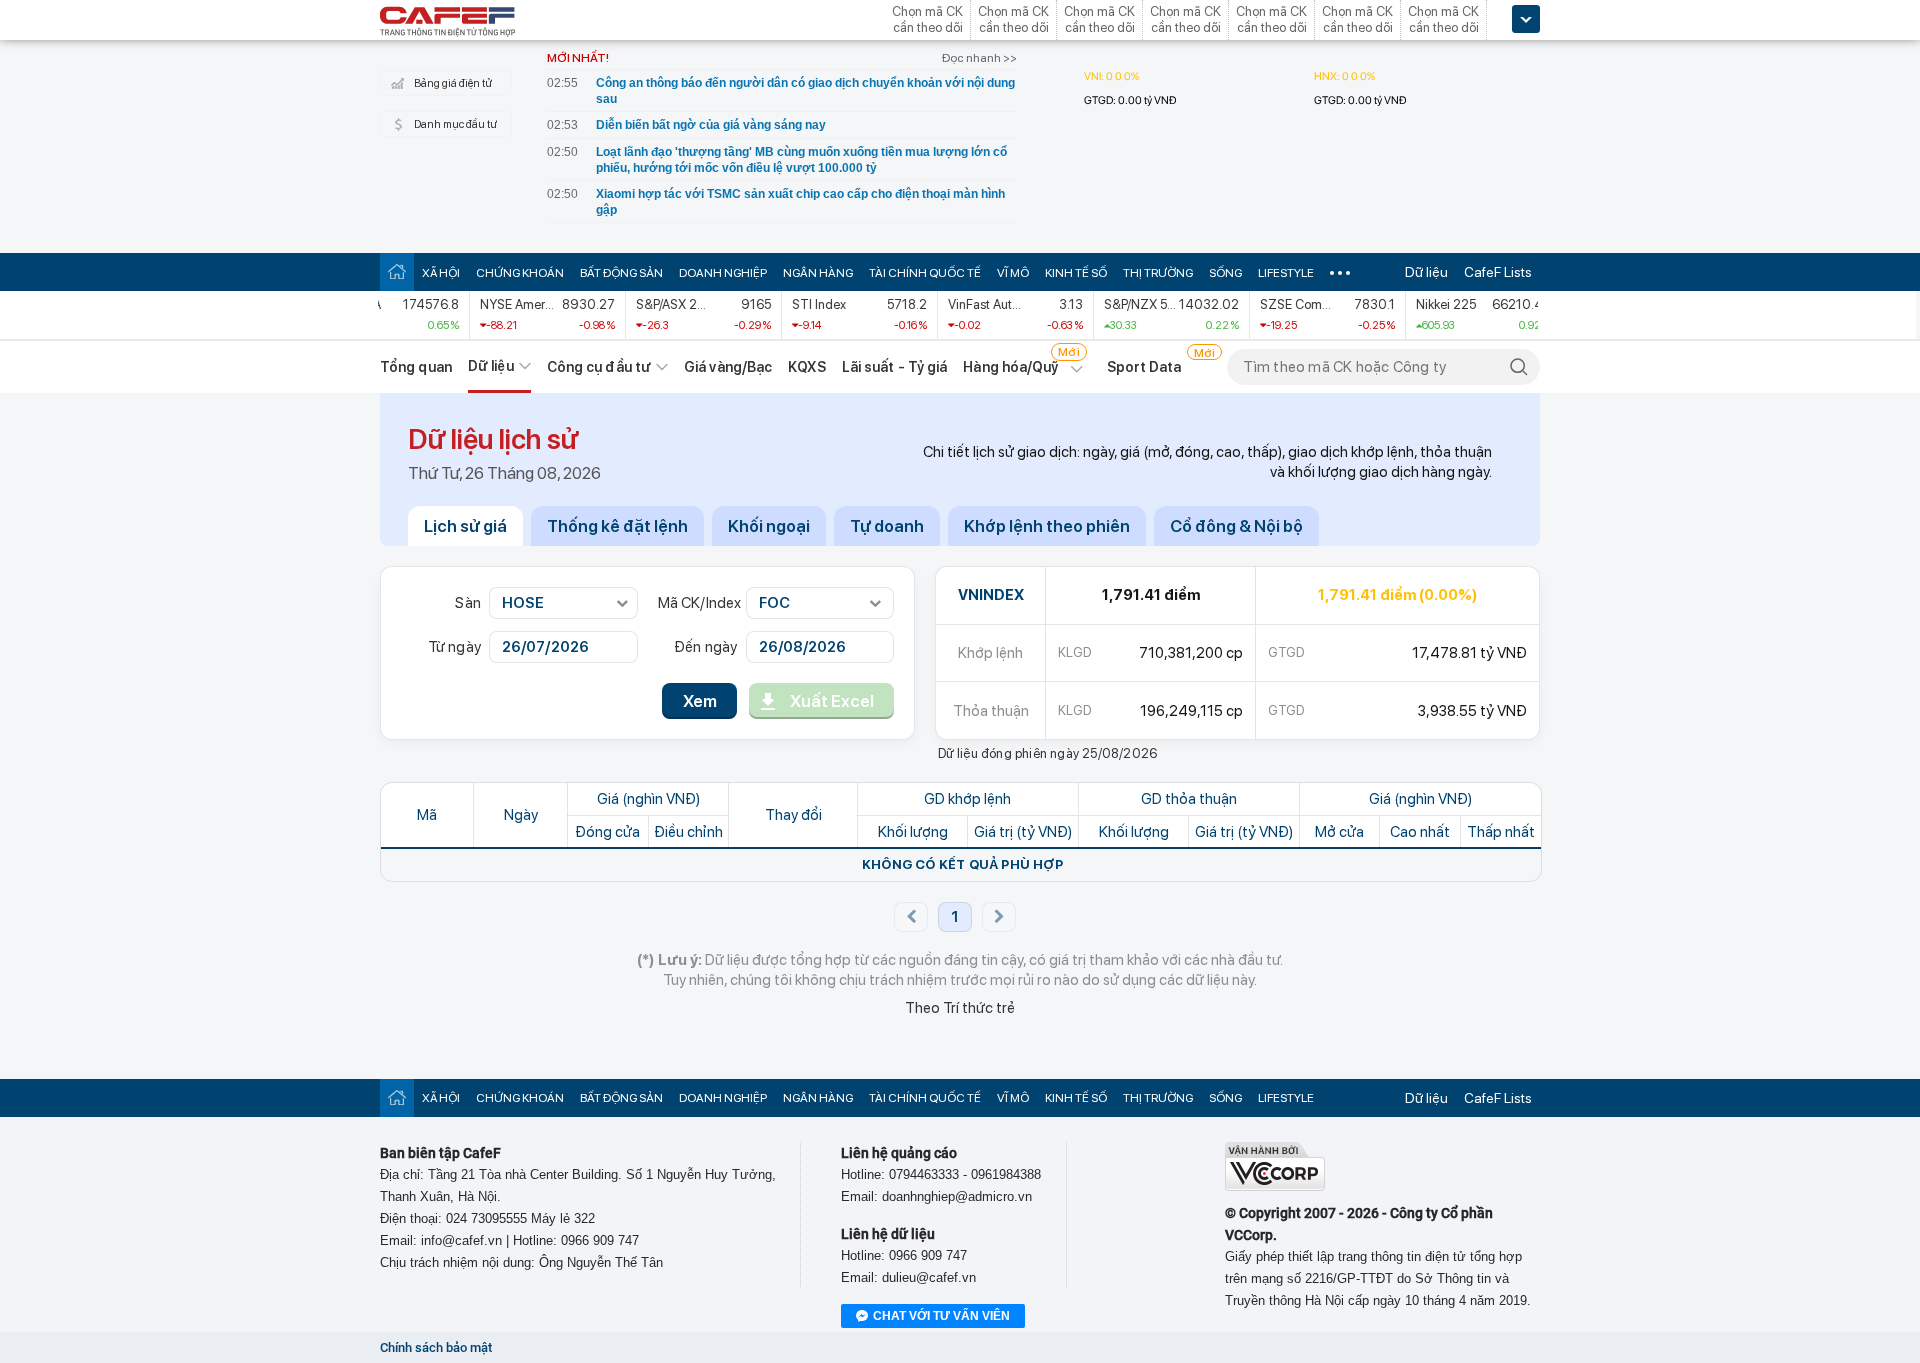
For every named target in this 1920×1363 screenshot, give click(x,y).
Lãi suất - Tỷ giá (895, 367)
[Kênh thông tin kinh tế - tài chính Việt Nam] (448, 23)
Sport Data (1144, 367)
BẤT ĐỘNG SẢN (621, 273)
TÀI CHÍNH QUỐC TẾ (925, 273)
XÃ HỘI (441, 273)
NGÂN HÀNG (818, 273)
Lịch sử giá (465, 526)
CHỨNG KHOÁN (520, 273)
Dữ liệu (1426, 272)
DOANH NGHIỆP (723, 273)
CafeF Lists (1498, 272)
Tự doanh (887, 526)
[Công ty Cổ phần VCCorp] (1275, 1186)
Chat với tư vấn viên (941, 1316)
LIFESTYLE (1286, 273)
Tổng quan (416, 367)
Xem (700, 701)
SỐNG (1225, 273)
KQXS (806, 367)
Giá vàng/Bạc (728, 367)
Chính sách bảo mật (436, 1347)
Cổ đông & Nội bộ (1236, 526)
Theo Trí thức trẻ (960, 1008)
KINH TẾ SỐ (1076, 273)
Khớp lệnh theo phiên (1047, 526)
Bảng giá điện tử (453, 83)
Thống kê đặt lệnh (617, 526)
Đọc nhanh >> (979, 58)
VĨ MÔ (1013, 273)
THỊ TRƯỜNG (1158, 273)
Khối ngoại (769, 526)
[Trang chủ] (397, 271)
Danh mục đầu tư (455, 124)
